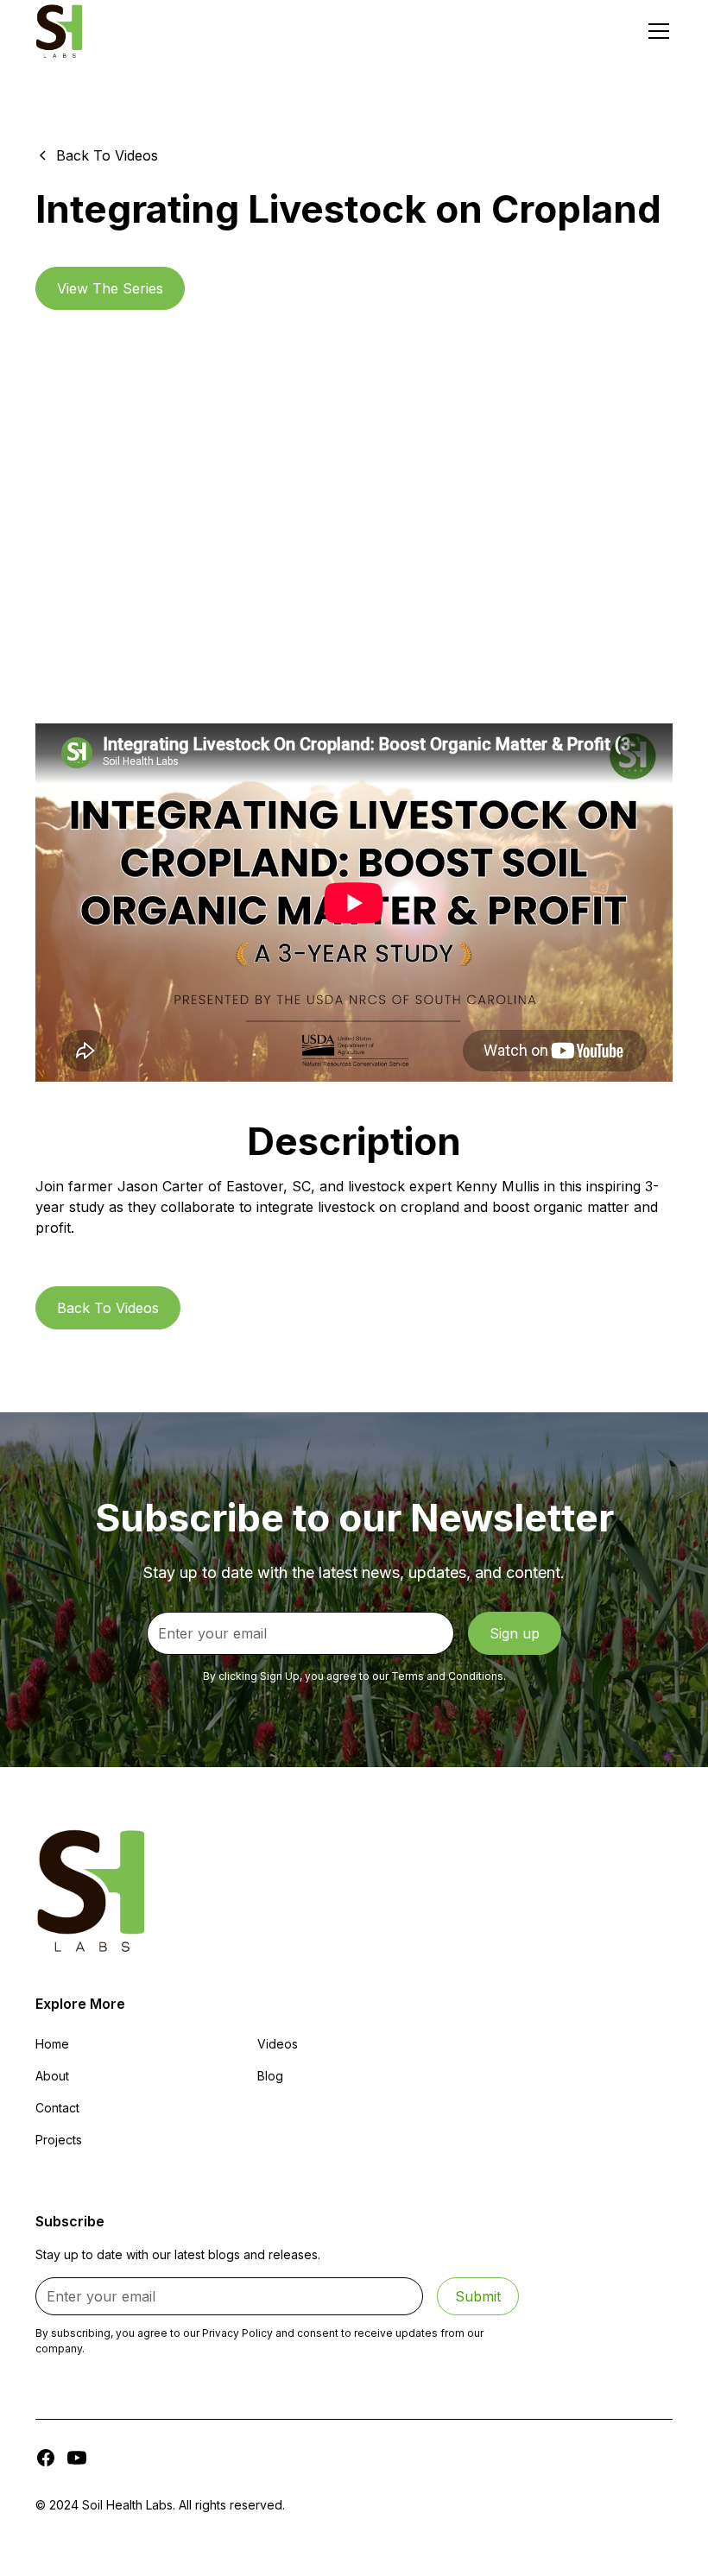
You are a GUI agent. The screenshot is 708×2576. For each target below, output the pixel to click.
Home (52, 2044)
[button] (655, 31)
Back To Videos (108, 1308)
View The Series (110, 288)
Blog (270, 2076)
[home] (59, 31)
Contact (57, 2108)
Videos (278, 2044)
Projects (59, 2140)
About (52, 2076)
